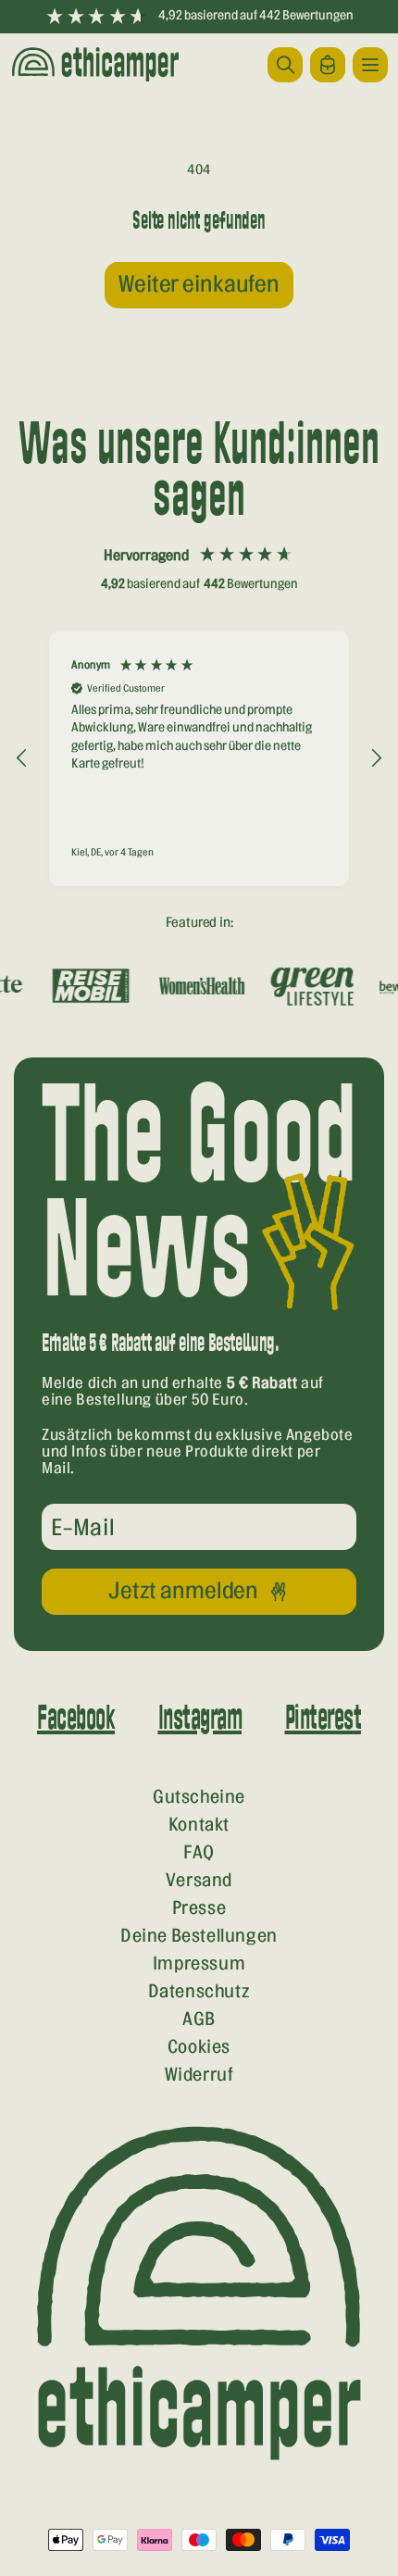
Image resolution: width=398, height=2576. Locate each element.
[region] (199, 759)
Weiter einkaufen (199, 285)
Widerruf (199, 2075)
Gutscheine (199, 1797)
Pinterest (323, 1719)
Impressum (199, 1964)
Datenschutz (199, 1992)
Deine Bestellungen (199, 1936)
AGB (199, 2020)
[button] (370, 65)
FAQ (199, 1853)
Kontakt (199, 1825)
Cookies (199, 2047)
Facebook (76, 1719)
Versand (199, 1881)
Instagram (200, 1719)
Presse (199, 1908)
